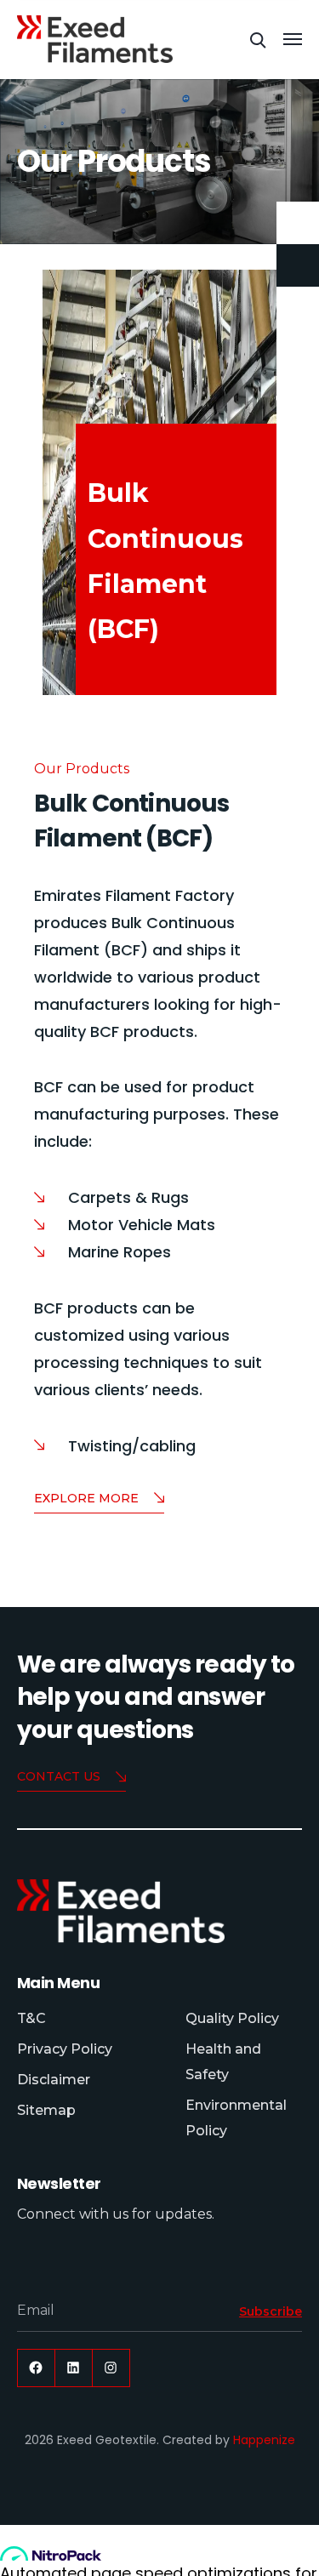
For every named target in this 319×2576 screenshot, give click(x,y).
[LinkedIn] (74, 2368)
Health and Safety (223, 2062)
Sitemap (46, 2110)
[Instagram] (111, 2368)
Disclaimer (54, 2080)
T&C (31, 2018)
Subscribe (271, 2311)
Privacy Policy (65, 2049)
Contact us (59, 1776)
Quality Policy (232, 2018)
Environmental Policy (236, 2118)
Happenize (264, 2440)
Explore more (86, 1498)
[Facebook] (36, 2368)
